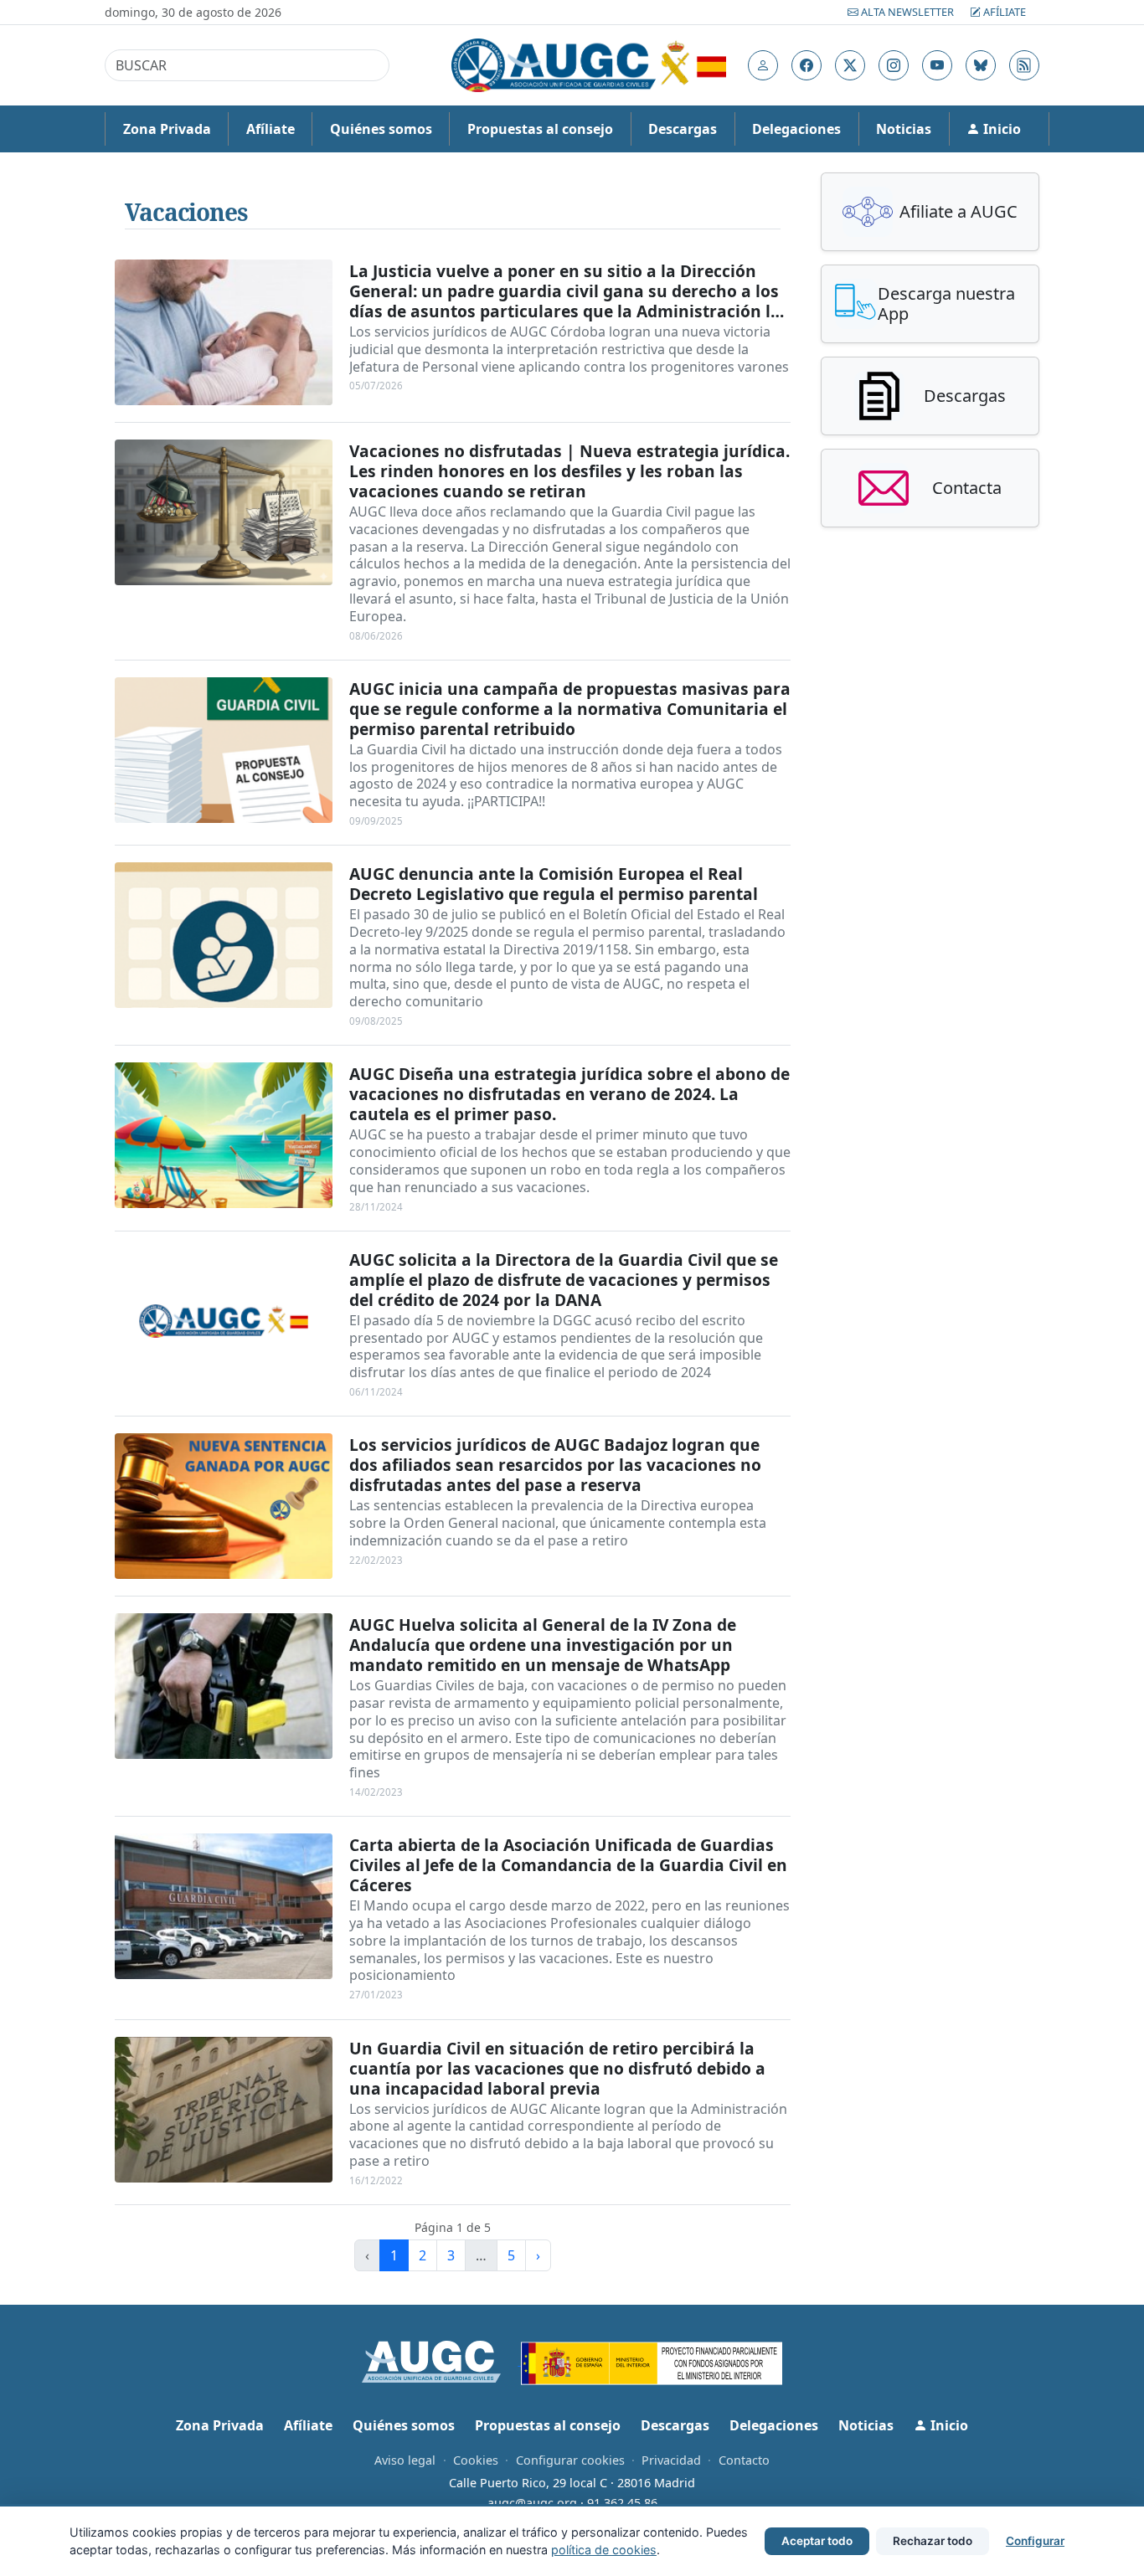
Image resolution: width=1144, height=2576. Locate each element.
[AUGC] (442, 2360)
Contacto (744, 2460)
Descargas (683, 129)
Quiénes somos (381, 129)
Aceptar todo (817, 2541)
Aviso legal (405, 2460)
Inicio (1000, 129)
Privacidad (671, 2460)
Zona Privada (167, 129)
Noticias (904, 129)
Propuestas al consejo (540, 129)
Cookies (476, 2460)
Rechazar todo (933, 2541)
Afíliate (1003, 12)
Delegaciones (796, 129)
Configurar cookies (570, 2460)
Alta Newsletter (907, 12)
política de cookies (604, 2550)
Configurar (1035, 2541)
